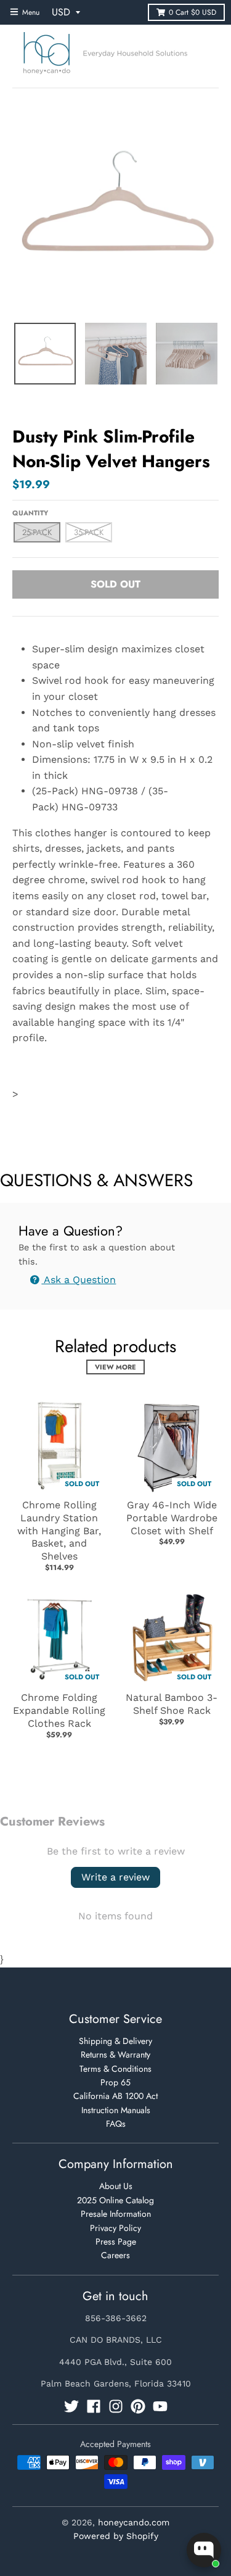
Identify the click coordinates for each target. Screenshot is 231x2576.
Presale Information (116, 2214)
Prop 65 (115, 2082)
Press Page (116, 2242)
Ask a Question (79, 1280)
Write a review (115, 1877)
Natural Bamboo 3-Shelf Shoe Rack (172, 1704)
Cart (192, 12)
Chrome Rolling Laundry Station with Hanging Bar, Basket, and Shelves (59, 1531)
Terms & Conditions (115, 2069)
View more (115, 1367)
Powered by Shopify (116, 2536)
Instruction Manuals (116, 2110)
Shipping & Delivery (115, 2041)
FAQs (116, 2124)
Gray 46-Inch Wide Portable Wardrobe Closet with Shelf (172, 1518)
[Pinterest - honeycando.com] (138, 2406)
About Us (116, 2186)
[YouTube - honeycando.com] (160, 2406)
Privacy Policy (115, 2228)
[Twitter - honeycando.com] (71, 2406)
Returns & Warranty (115, 2055)
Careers (115, 2255)
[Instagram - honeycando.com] (116, 2406)
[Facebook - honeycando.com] (94, 2406)
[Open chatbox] (204, 2550)
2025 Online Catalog (115, 2200)
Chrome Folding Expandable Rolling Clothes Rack (59, 1710)
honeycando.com (134, 2522)
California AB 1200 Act (115, 2096)
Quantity (30, 513)
